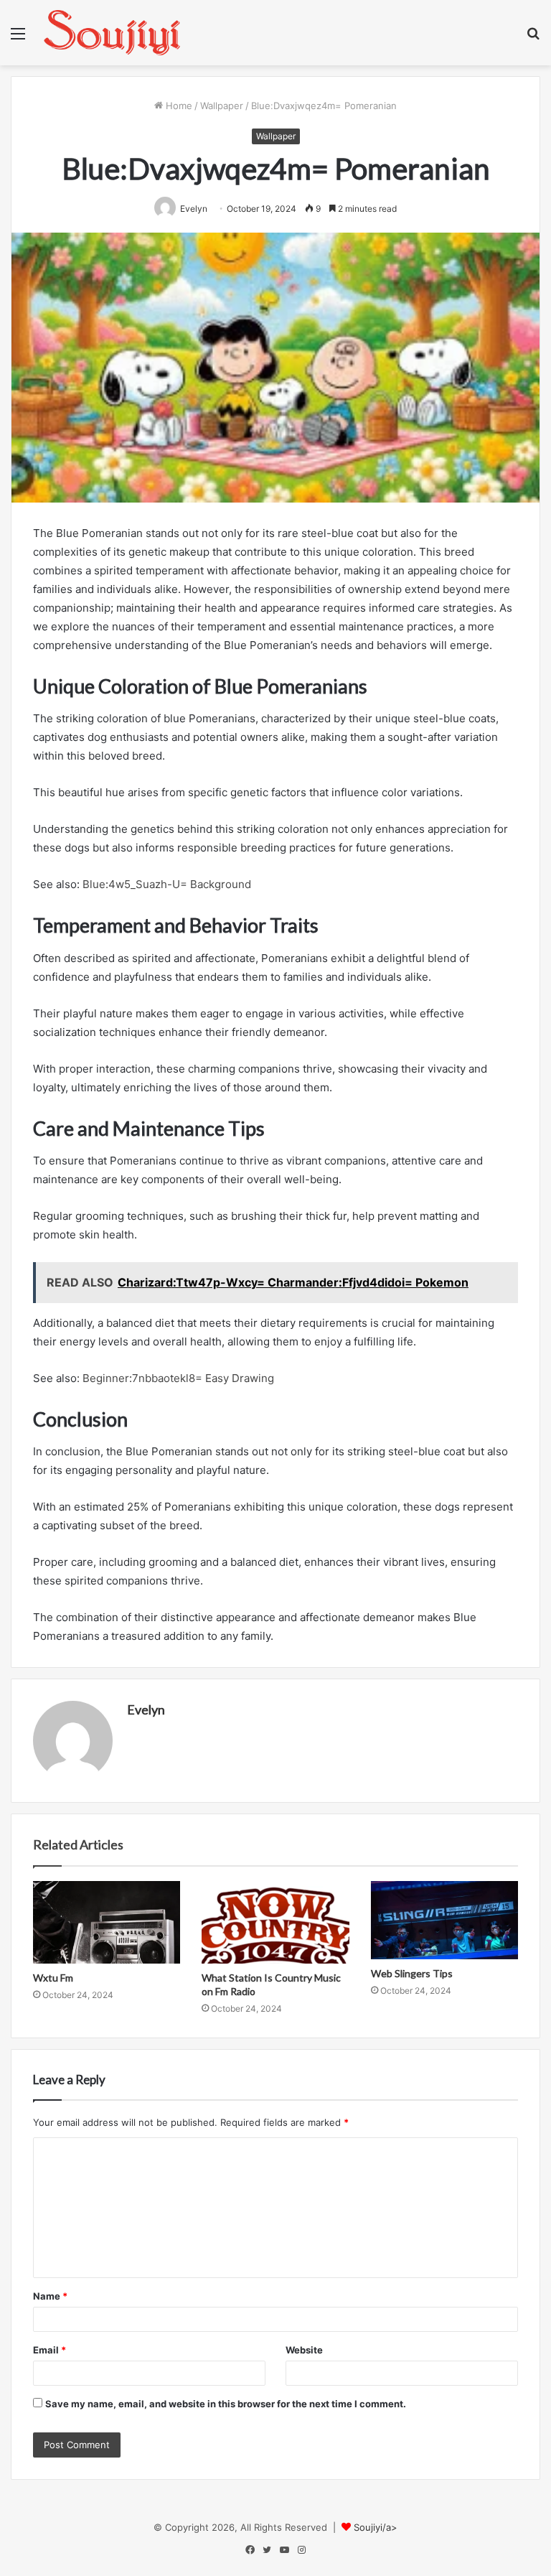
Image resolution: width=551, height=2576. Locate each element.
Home (178, 106)
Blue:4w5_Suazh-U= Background (167, 884)
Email (50, 2350)
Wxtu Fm (53, 1978)
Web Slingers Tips (412, 1973)
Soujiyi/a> (376, 2527)
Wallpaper (222, 106)
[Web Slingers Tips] (444, 1921)
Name (50, 2296)
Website (304, 2350)
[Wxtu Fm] (107, 1923)
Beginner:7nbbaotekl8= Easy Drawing (177, 1378)
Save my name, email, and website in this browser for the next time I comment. (226, 2404)
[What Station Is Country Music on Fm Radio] (275, 1923)
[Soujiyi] (112, 33)
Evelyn (146, 1709)
